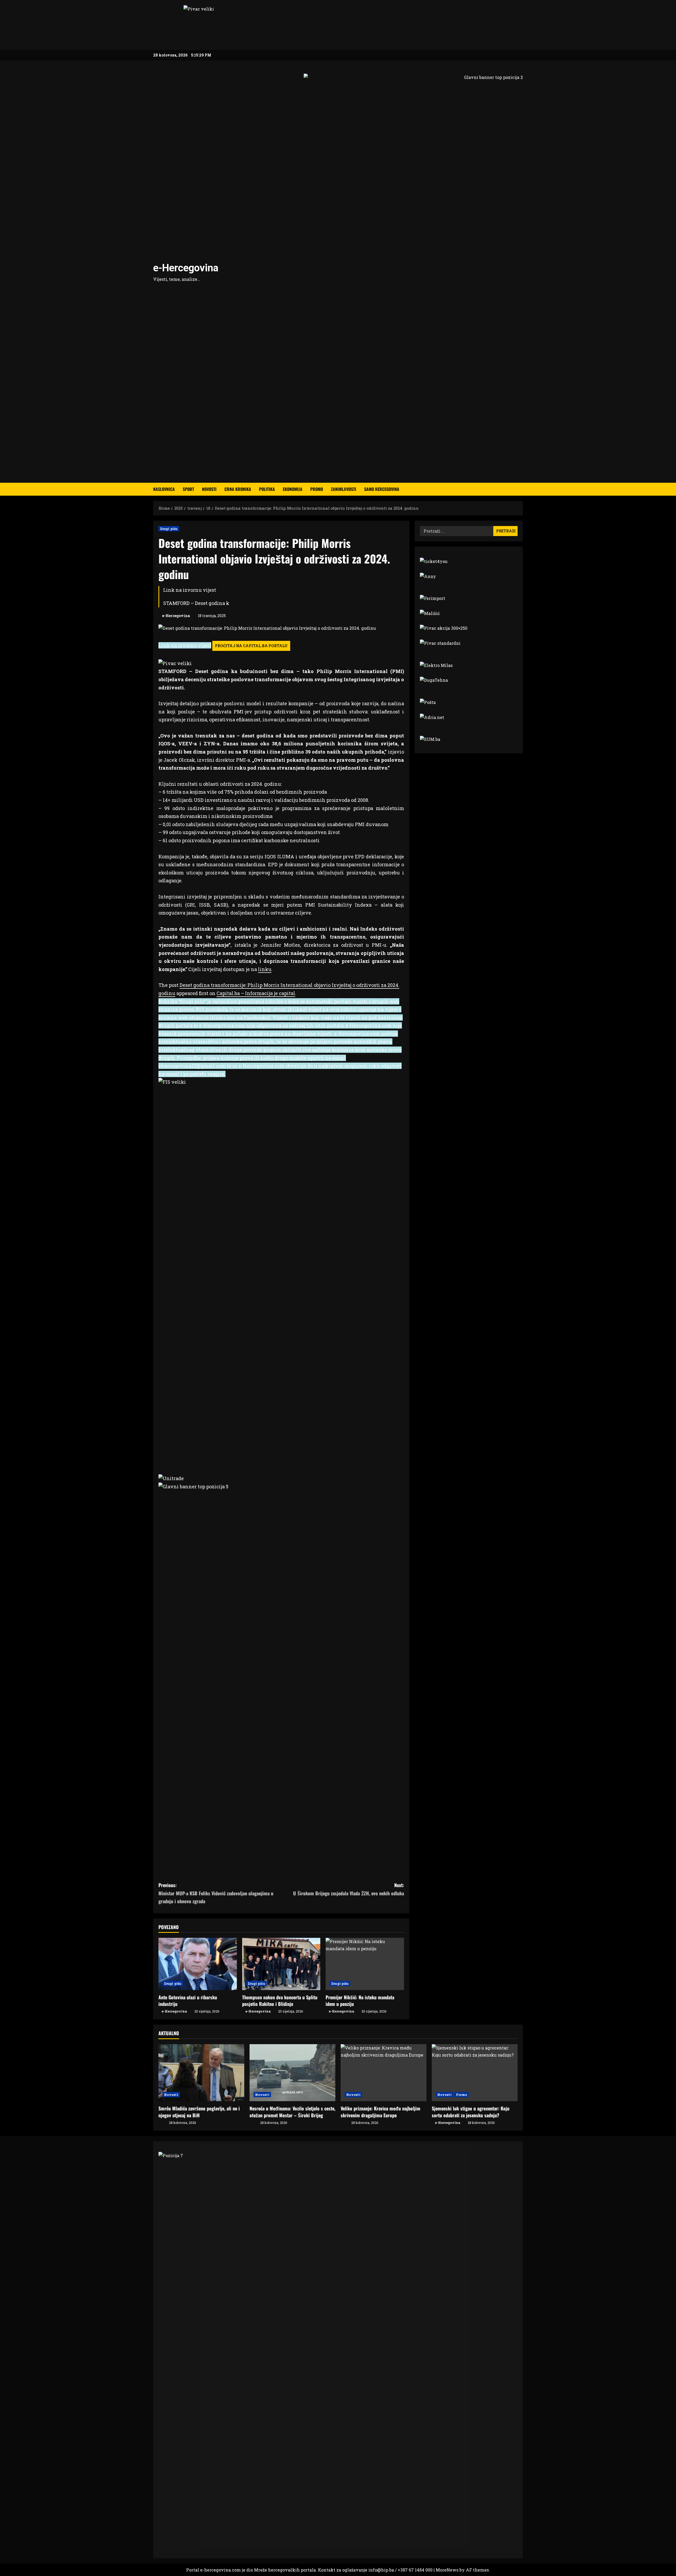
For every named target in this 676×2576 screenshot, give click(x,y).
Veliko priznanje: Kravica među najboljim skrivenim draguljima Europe (381, 2112)
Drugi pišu (169, 529)
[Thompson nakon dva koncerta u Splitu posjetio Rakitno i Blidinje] (281, 1964)
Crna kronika (238, 489)
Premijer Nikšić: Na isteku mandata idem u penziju (360, 2000)
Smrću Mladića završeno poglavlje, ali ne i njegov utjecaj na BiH (199, 2112)
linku (265, 969)
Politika (267, 489)
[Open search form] (521, 489)
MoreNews (447, 2570)
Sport (188, 489)
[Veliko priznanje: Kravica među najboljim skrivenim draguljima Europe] (384, 2073)
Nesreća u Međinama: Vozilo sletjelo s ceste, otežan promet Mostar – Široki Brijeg (292, 2112)
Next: (349, 1889)
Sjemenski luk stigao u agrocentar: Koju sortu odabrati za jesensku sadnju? (471, 2112)
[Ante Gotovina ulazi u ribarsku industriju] (198, 1964)
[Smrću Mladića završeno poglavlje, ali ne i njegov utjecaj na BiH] (201, 2073)
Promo (317, 489)
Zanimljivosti (344, 489)
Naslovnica (164, 489)
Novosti (209, 489)
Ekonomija (293, 489)
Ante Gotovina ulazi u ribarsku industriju (188, 2000)
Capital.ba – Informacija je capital (256, 993)
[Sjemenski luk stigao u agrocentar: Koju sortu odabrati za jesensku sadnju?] (475, 2073)
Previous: (216, 1893)
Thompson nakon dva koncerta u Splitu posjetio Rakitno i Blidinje (280, 2000)
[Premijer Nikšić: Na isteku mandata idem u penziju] (365, 1964)
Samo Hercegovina (382, 489)
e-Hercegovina (186, 268)
